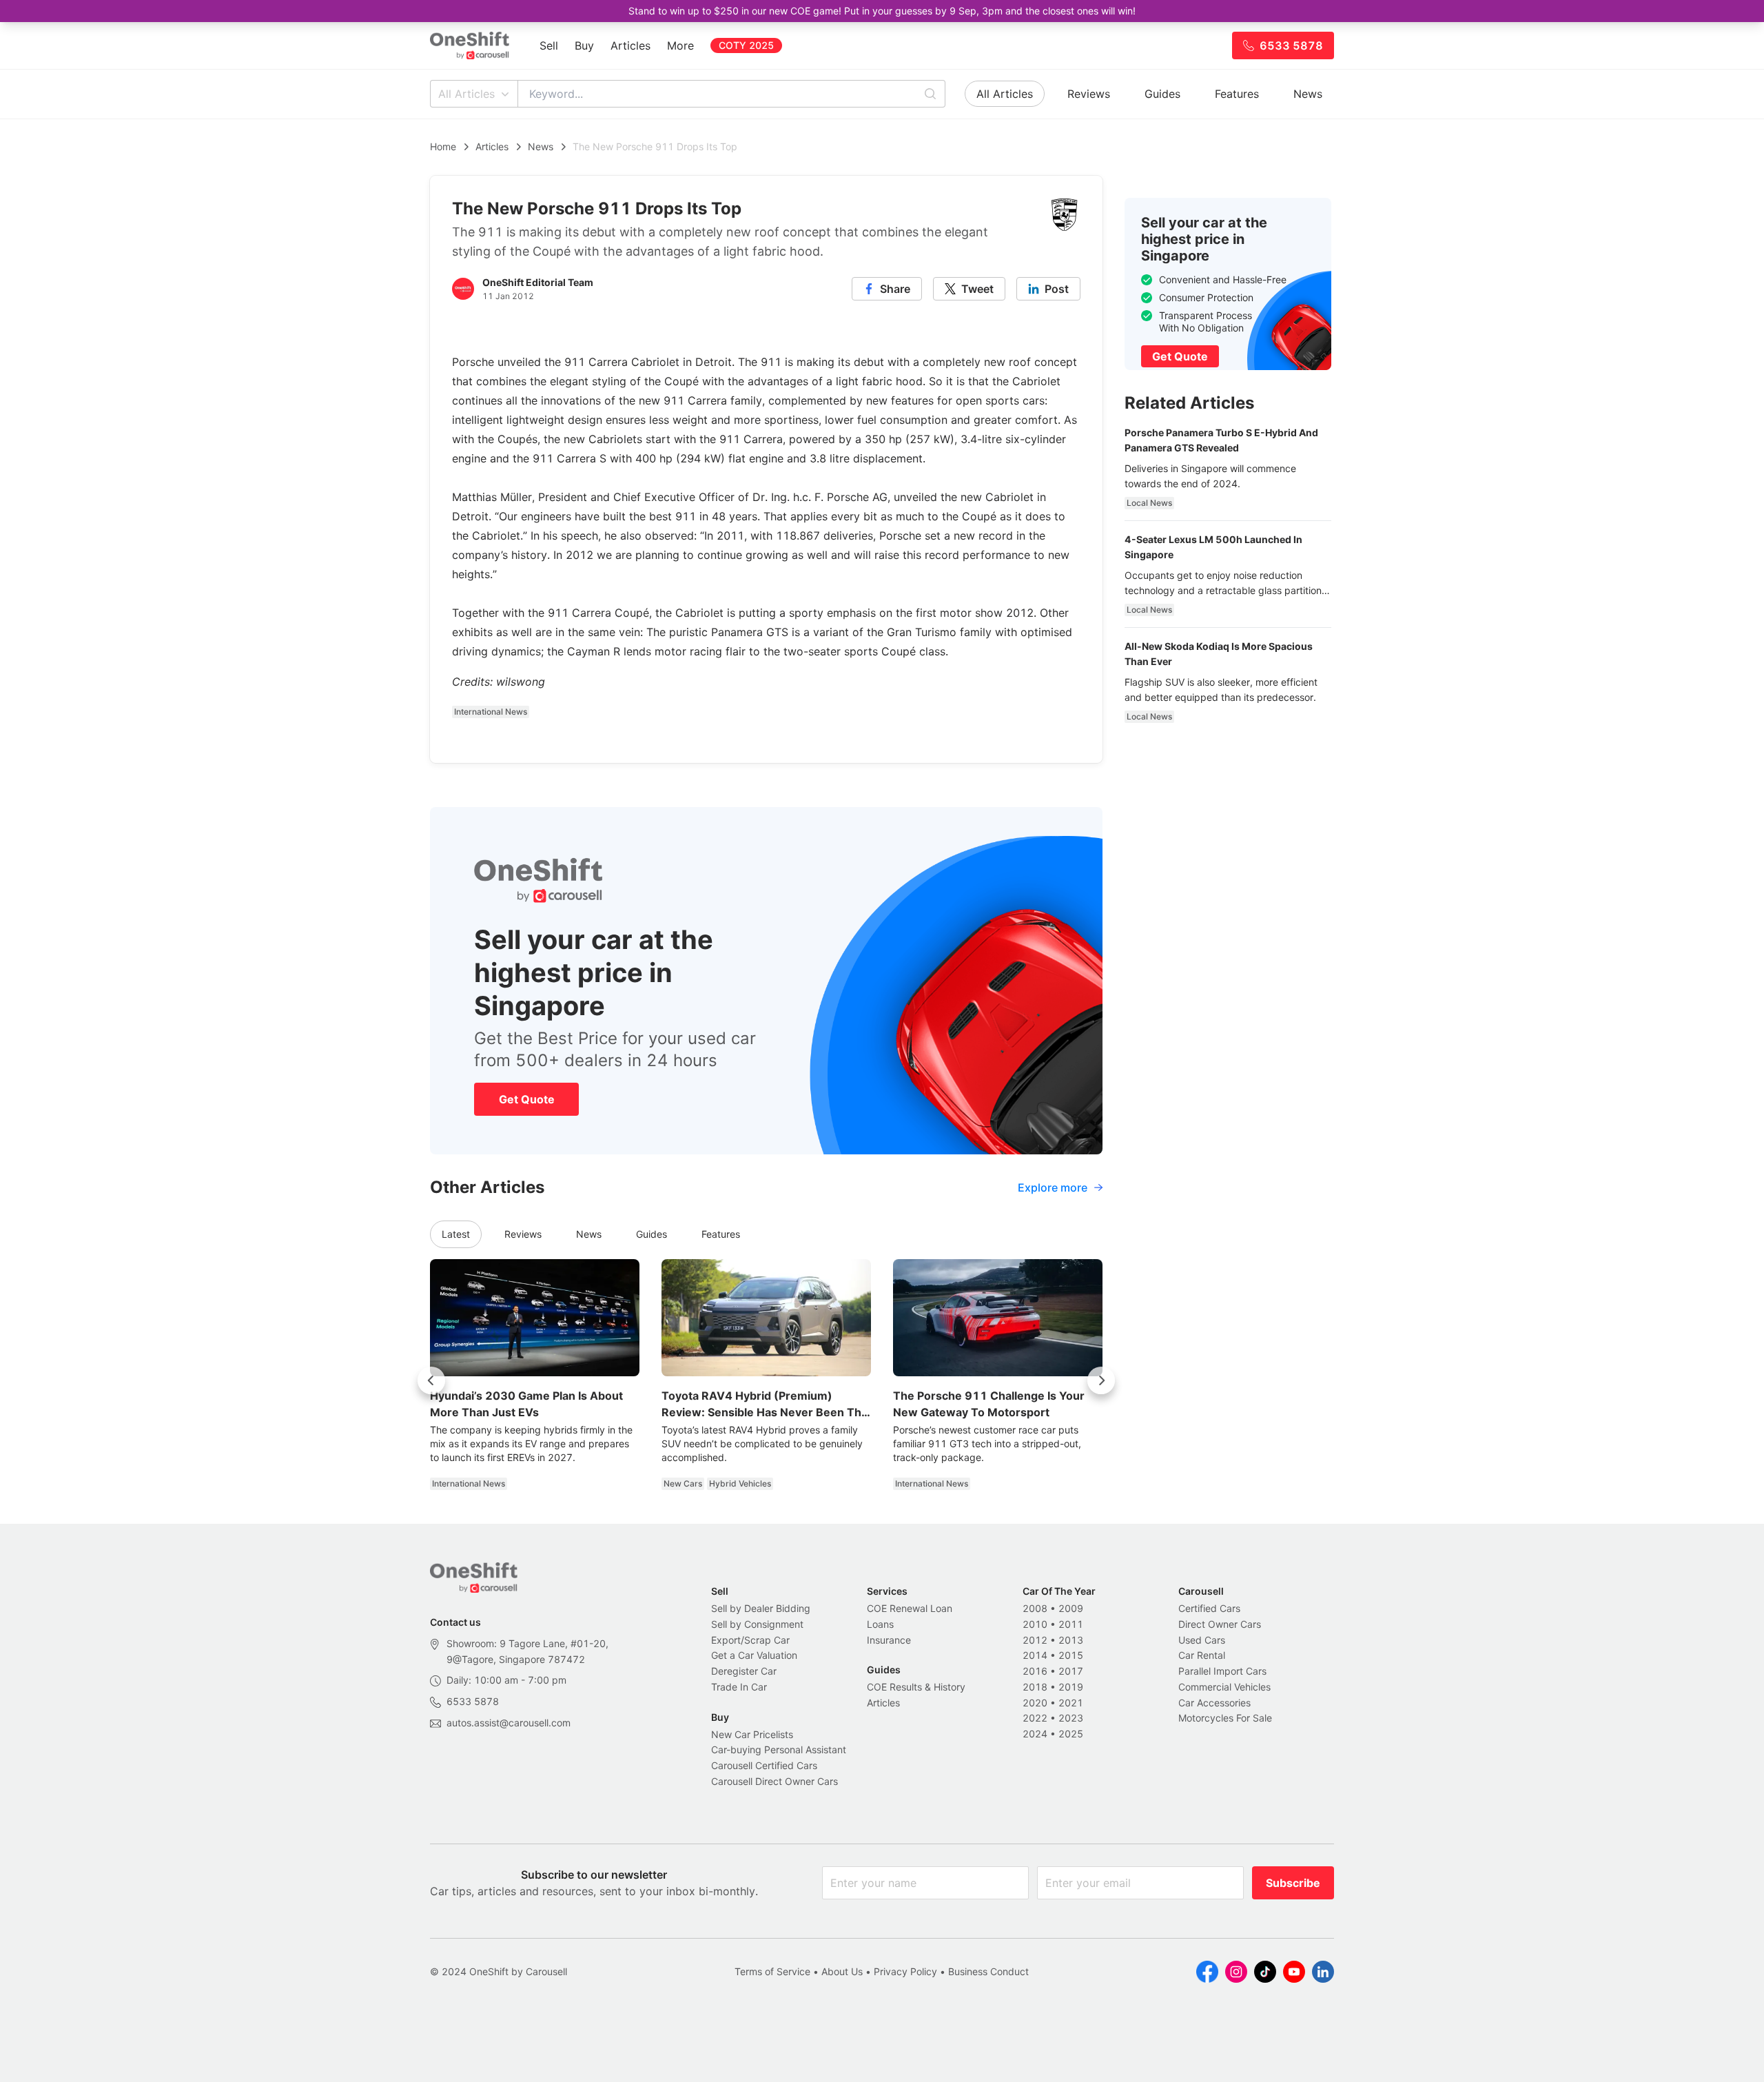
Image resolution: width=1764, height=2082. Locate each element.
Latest (456, 1234)
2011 (1071, 1624)
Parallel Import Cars (1222, 1671)
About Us (842, 1971)
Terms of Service (772, 1971)
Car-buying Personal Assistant (779, 1749)
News (1308, 94)
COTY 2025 (746, 45)
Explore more (1053, 1187)
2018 (1035, 1687)
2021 (1071, 1703)
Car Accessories (1214, 1703)
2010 (1035, 1624)
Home (443, 146)
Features (1237, 94)
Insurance (889, 1640)
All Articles (466, 94)
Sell (549, 45)
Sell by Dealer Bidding (761, 1608)
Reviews (1089, 94)
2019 (1071, 1687)
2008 (1035, 1608)
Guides (1162, 94)
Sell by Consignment (757, 1624)
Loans (880, 1624)
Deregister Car (744, 1671)
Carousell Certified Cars (764, 1765)
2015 (1071, 1655)
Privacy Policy (905, 1971)
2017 (1071, 1671)
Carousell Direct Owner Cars (775, 1781)
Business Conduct (988, 1971)
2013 (1071, 1640)
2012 (1035, 1640)
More (680, 45)
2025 (1071, 1734)
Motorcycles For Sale (1225, 1718)
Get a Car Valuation (754, 1655)
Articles (630, 45)
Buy (584, 45)
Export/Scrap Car (750, 1640)
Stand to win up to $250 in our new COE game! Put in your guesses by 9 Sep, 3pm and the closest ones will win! (882, 11)
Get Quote (527, 1099)
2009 (1071, 1608)
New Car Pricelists (752, 1734)
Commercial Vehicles (1224, 1687)
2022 (1035, 1718)
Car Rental (1202, 1655)
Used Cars (1202, 1640)
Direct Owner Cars (1220, 1624)
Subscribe (1293, 1883)
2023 (1071, 1718)
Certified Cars (1209, 1608)
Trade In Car (739, 1687)
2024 (1035, 1734)
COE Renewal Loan (910, 1608)
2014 (1035, 1655)
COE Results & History (916, 1687)
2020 (1035, 1703)
